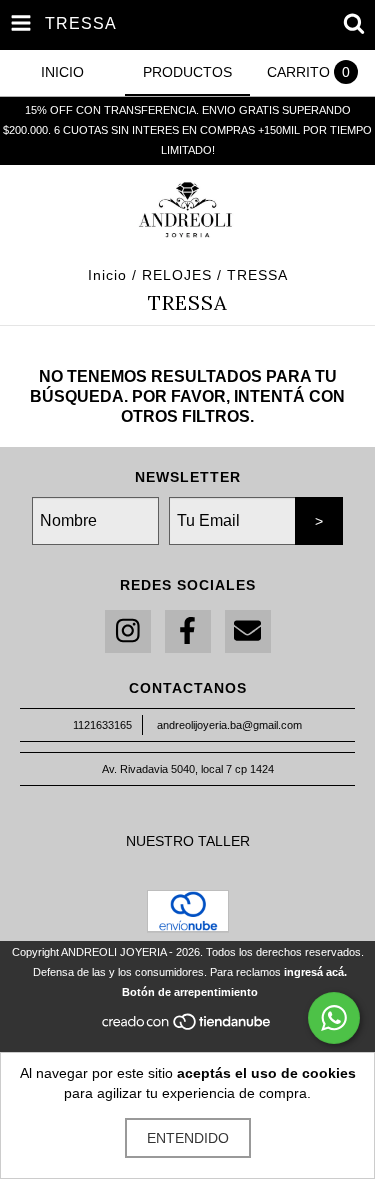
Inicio (107, 275)
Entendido (188, 1138)
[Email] (248, 631)
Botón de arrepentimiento (190, 992)
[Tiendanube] (187, 1027)
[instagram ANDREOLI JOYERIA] (128, 631)
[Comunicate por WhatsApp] (334, 1018)
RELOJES (177, 275)
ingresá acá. (315, 972)
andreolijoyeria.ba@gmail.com (229, 725)
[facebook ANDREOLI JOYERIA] (188, 631)
